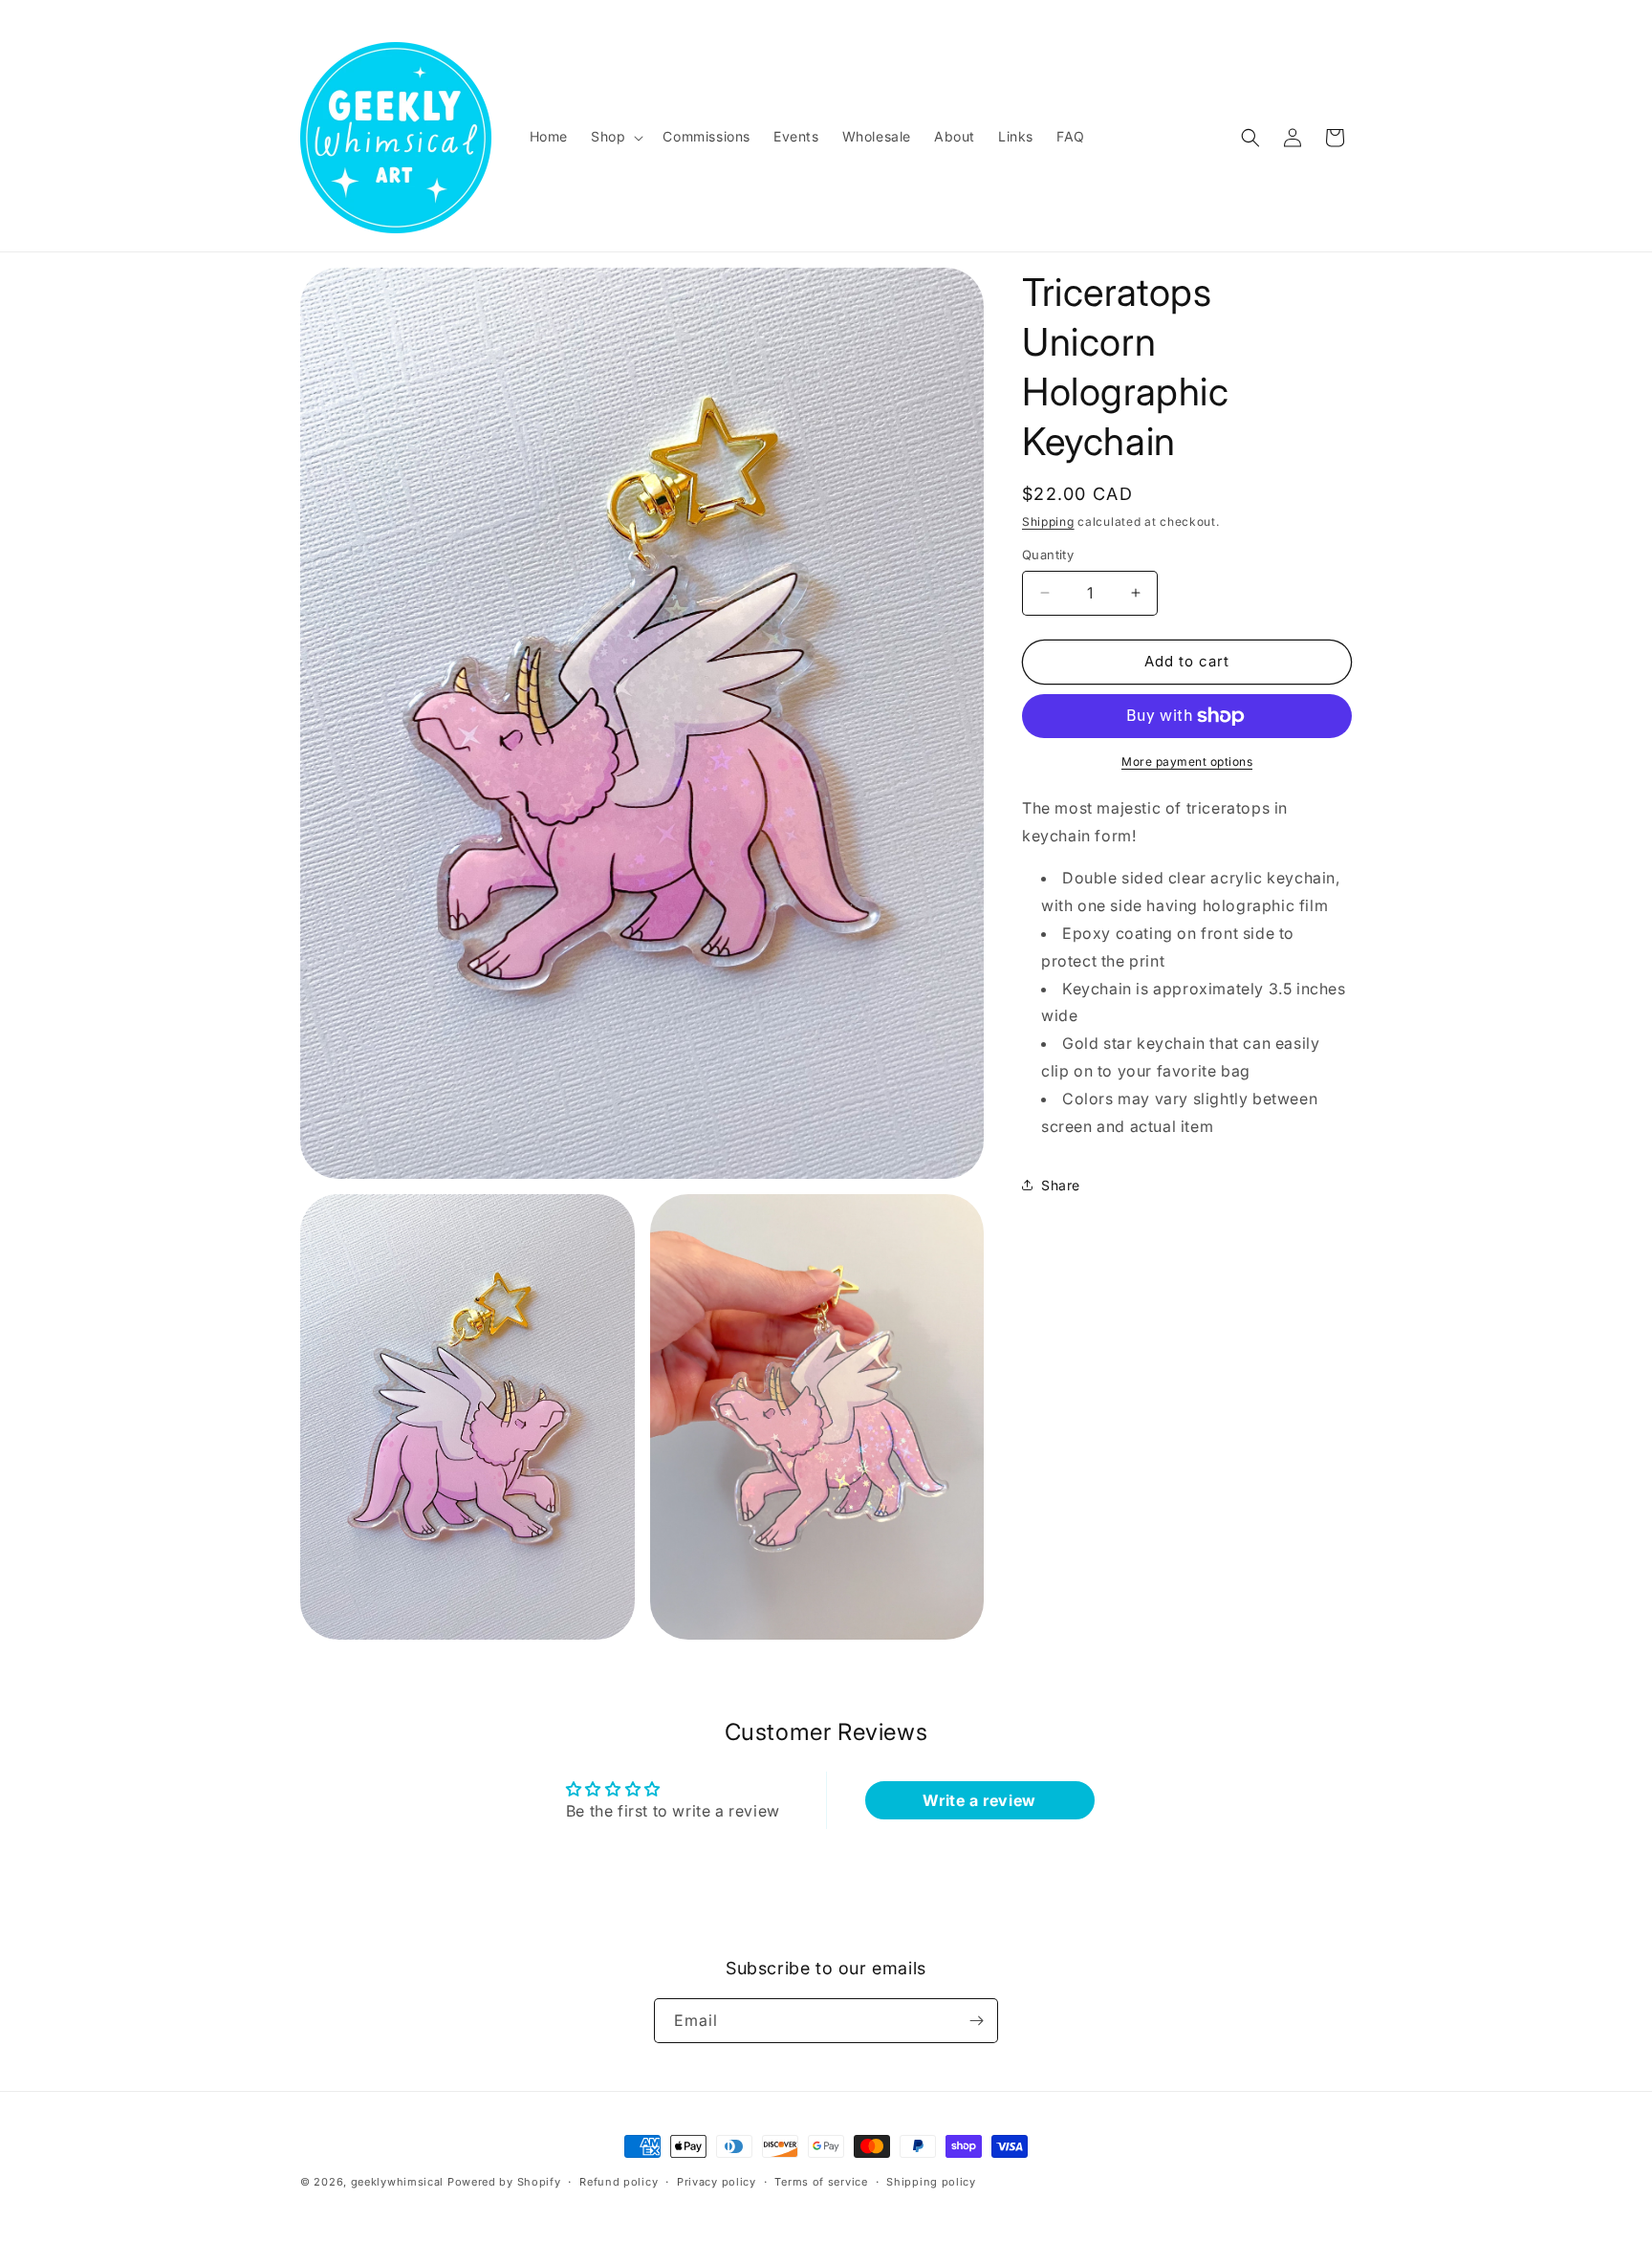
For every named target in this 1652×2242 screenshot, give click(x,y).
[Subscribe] (976, 2021)
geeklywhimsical (398, 2182)
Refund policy (619, 2182)
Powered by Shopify (504, 2182)
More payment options (1187, 762)
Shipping (1048, 522)
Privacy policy (717, 2182)
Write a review (979, 1800)
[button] (615, 137)
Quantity (1048, 555)
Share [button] (1061, 1185)
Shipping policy (931, 2182)
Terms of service (821, 2182)
